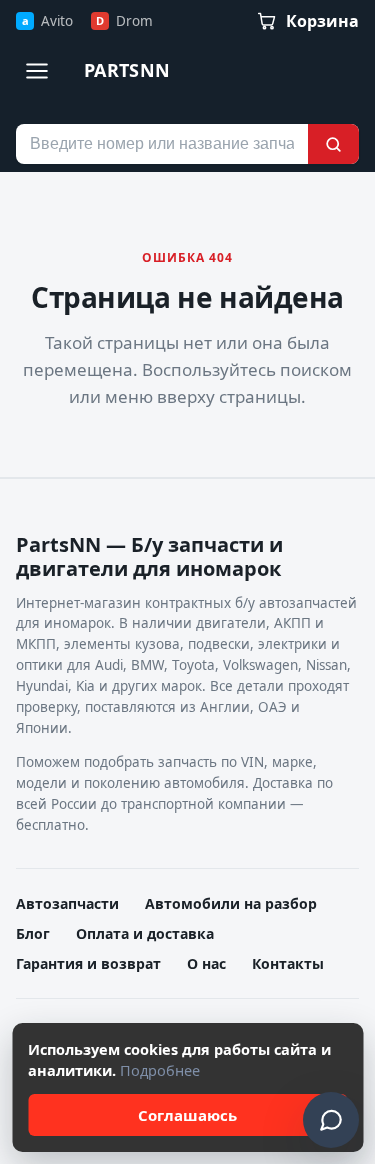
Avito (47, 21)
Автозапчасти (67, 903)
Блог (33, 933)
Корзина (322, 21)
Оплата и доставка (145, 933)
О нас (206, 963)
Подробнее (160, 1070)
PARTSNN (127, 70)
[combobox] (162, 144)
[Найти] (333, 144)
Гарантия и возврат (88, 963)
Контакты (288, 963)
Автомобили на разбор (231, 903)
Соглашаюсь (187, 1115)
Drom (124, 21)
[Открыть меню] (37, 71)
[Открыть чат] (331, 1120)
